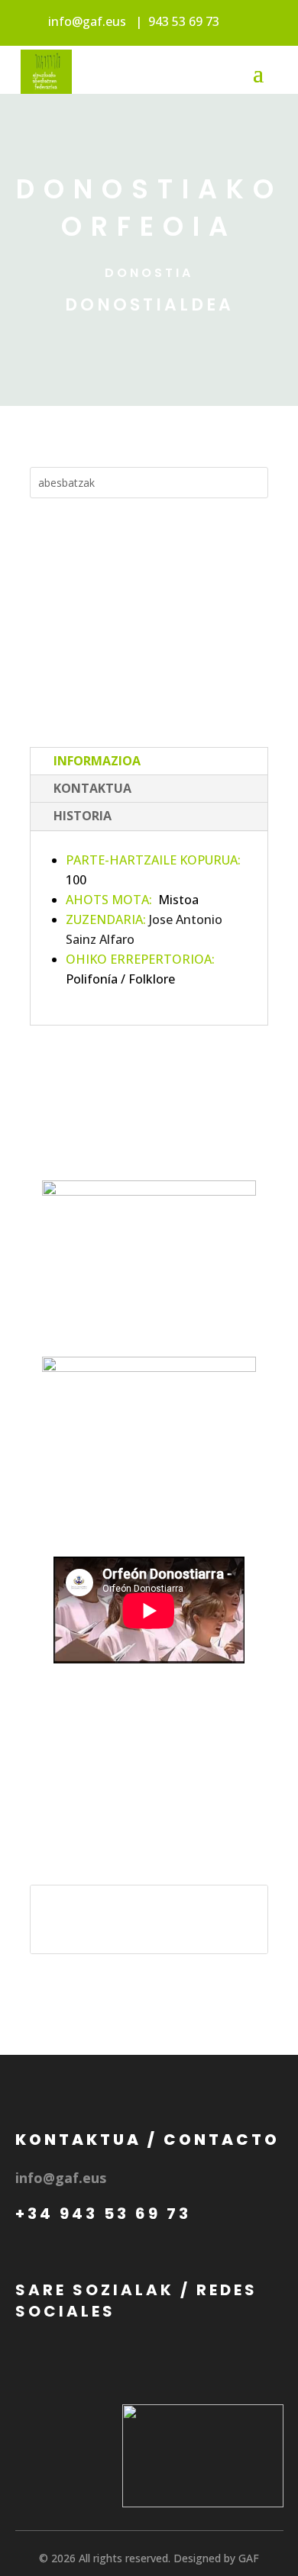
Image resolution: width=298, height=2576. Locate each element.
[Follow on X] (206, 1136)
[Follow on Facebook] (105, 1136)
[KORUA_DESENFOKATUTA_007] (149, 1332)
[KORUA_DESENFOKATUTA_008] (149, 1509)
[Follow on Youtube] (172, 1136)
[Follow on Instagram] (138, 1136)
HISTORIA (83, 816)
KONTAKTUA (92, 788)
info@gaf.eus (87, 21)
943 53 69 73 (184, 21)
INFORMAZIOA (97, 761)
